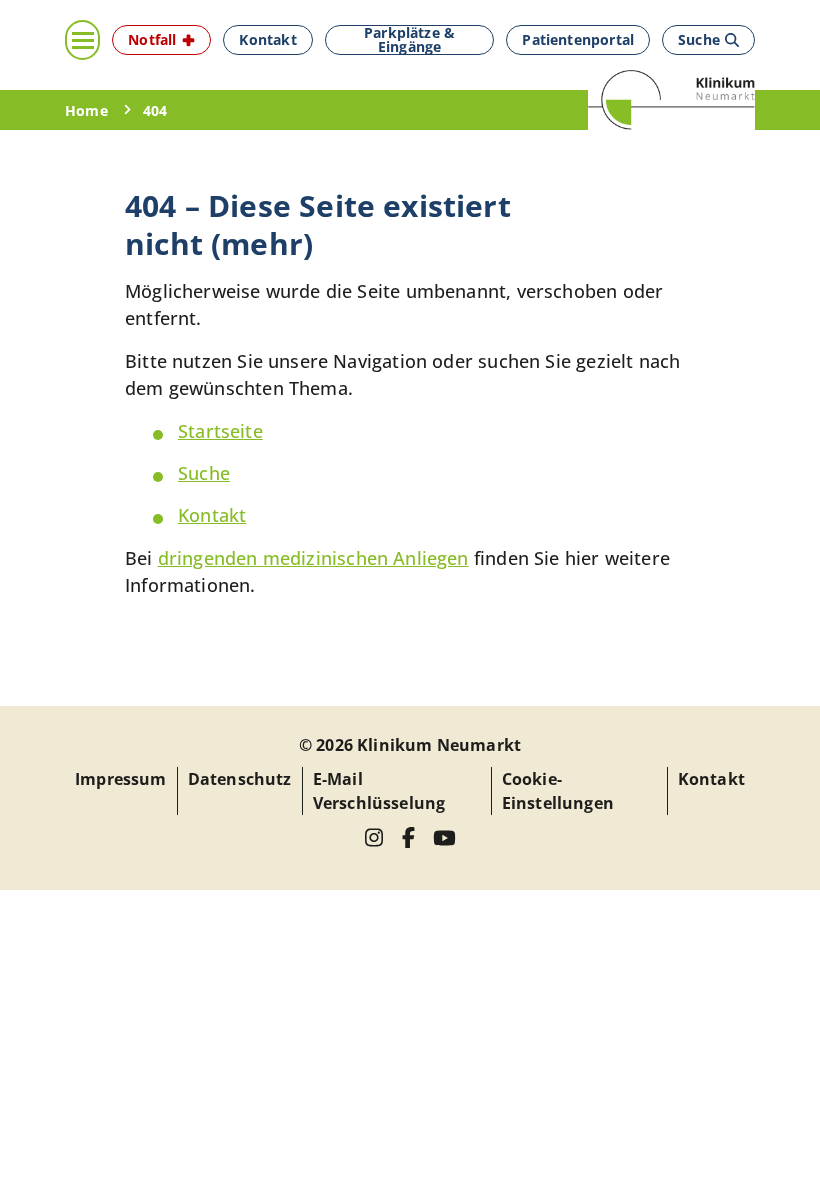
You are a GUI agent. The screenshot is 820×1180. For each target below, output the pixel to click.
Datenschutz (240, 779)
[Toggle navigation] (82, 40)
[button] (161, 40)
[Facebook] (408, 837)
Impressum (121, 779)
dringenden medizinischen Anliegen (313, 558)
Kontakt (212, 515)
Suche (204, 473)
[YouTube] (444, 838)
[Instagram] (374, 837)
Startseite (220, 431)
